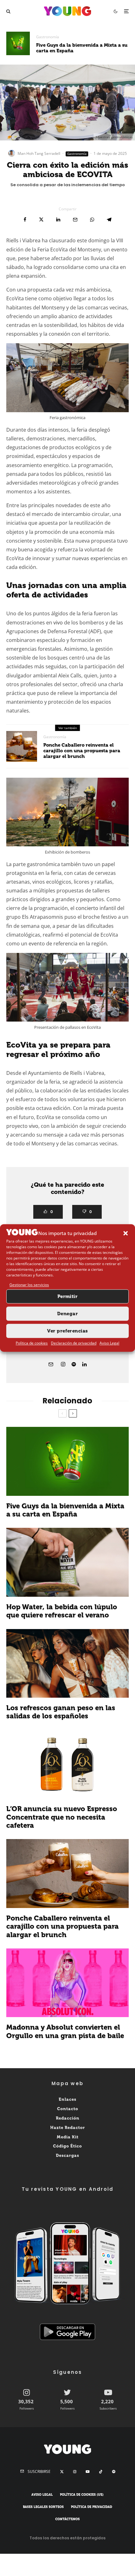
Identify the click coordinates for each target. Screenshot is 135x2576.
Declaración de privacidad (74, 1343)
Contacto (68, 2109)
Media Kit (68, 2137)
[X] (62, 2472)
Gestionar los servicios (29, 1285)
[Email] (75, 220)
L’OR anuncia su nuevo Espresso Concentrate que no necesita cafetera (62, 1817)
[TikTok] (101, 2472)
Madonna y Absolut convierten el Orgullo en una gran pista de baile (65, 2032)
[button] (126, 1233)
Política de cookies (32, 1343)
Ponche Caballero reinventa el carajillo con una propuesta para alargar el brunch (82, 751)
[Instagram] (75, 2472)
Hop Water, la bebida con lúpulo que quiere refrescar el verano (62, 1611)
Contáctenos (67, 2519)
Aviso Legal (109, 1343)
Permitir (68, 1296)
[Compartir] (25, 220)
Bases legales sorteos (43, 2507)
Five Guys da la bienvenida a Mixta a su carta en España (82, 48)
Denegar (67, 1314)
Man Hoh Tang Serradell (39, 153)
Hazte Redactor (68, 2128)
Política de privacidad (92, 2507)
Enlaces (67, 2099)
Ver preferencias (67, 1331)
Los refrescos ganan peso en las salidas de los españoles (61, 1712)
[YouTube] (88, 2472)
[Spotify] (114, 2472)
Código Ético (67, 2146)
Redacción (68, 2118)
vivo (58, 623)
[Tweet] (41, 220)
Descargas (67, 2155)
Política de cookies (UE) (82, 2495)
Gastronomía (48, 37)
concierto (87, 908)
